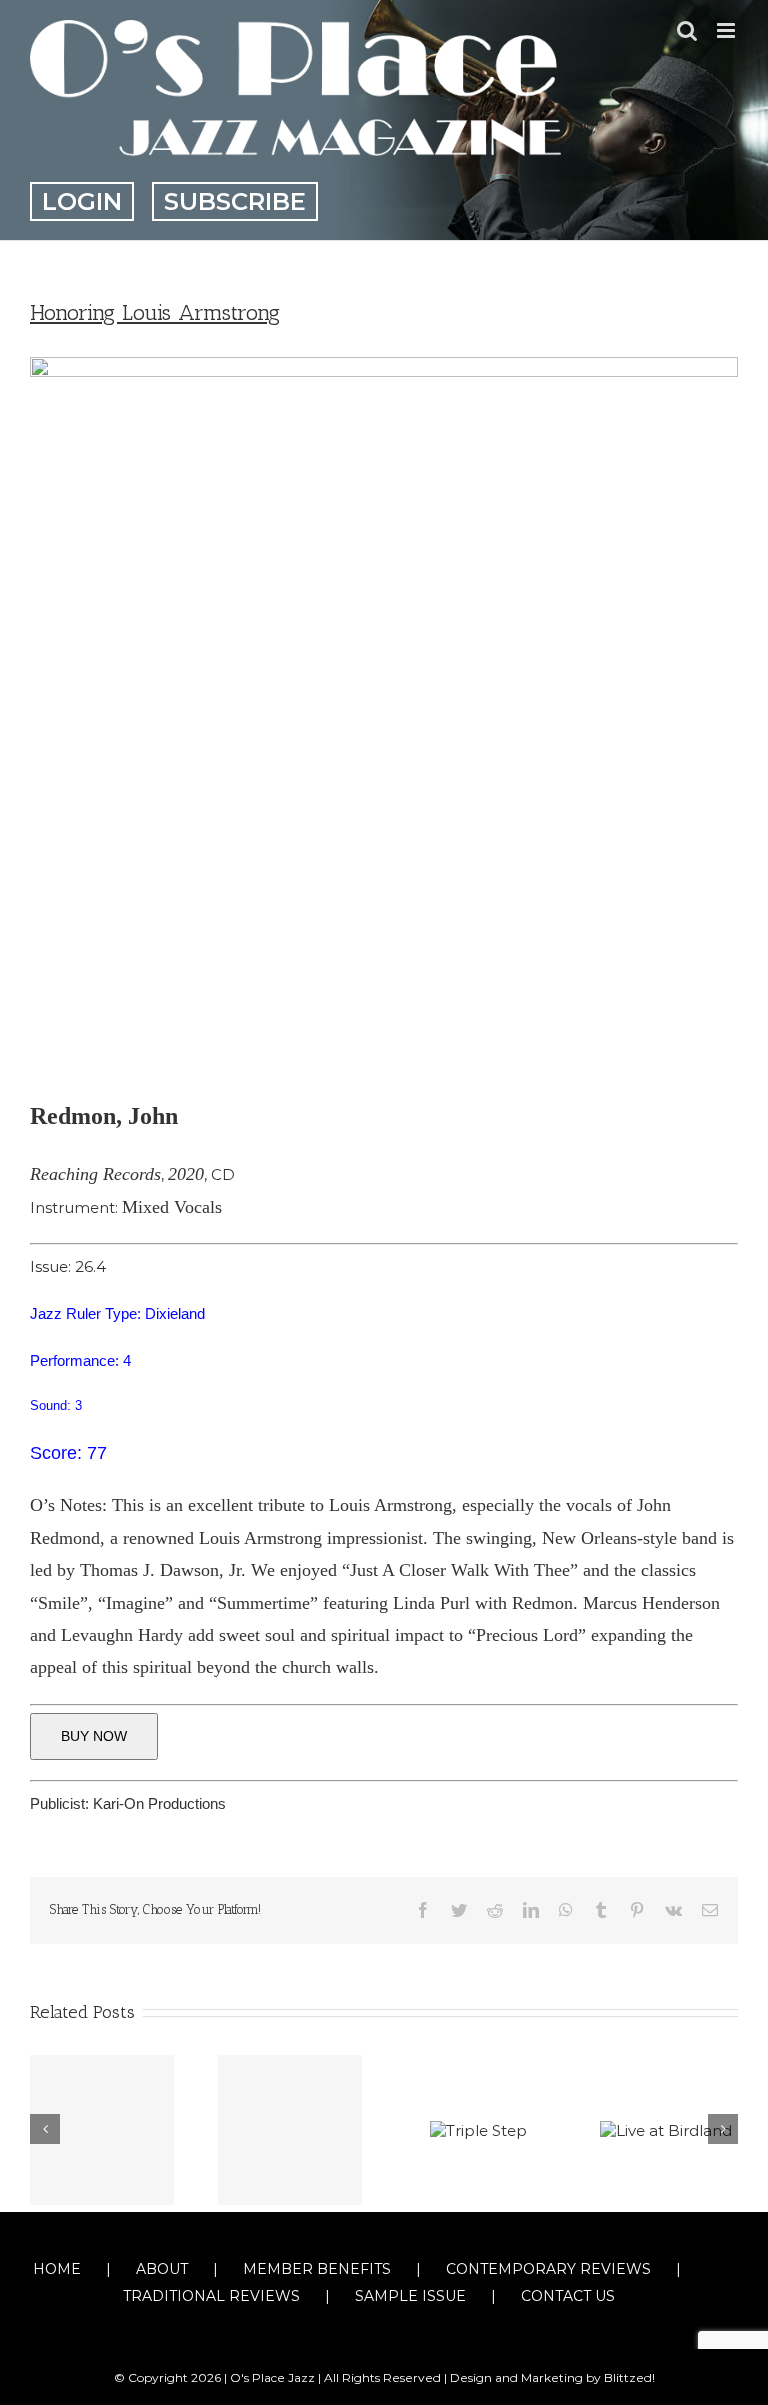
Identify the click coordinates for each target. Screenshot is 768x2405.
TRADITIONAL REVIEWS (211, 2296)
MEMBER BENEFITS (317, 2269)
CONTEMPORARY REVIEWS (548, 2269)
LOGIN (82, 201)
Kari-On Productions (159, 1803)
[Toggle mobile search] (687, 30)
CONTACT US (568, 2296)
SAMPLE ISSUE (410, 2296)
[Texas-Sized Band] (290, 2130)
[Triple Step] (478, 2129)
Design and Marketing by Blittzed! (552, 2377)
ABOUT (162, 2269)
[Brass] (102, 2130)
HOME (57, 2269)
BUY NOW (94, 1736)
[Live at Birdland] (666, 2129)
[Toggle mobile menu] (727, 30)
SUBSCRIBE (235, 201)
